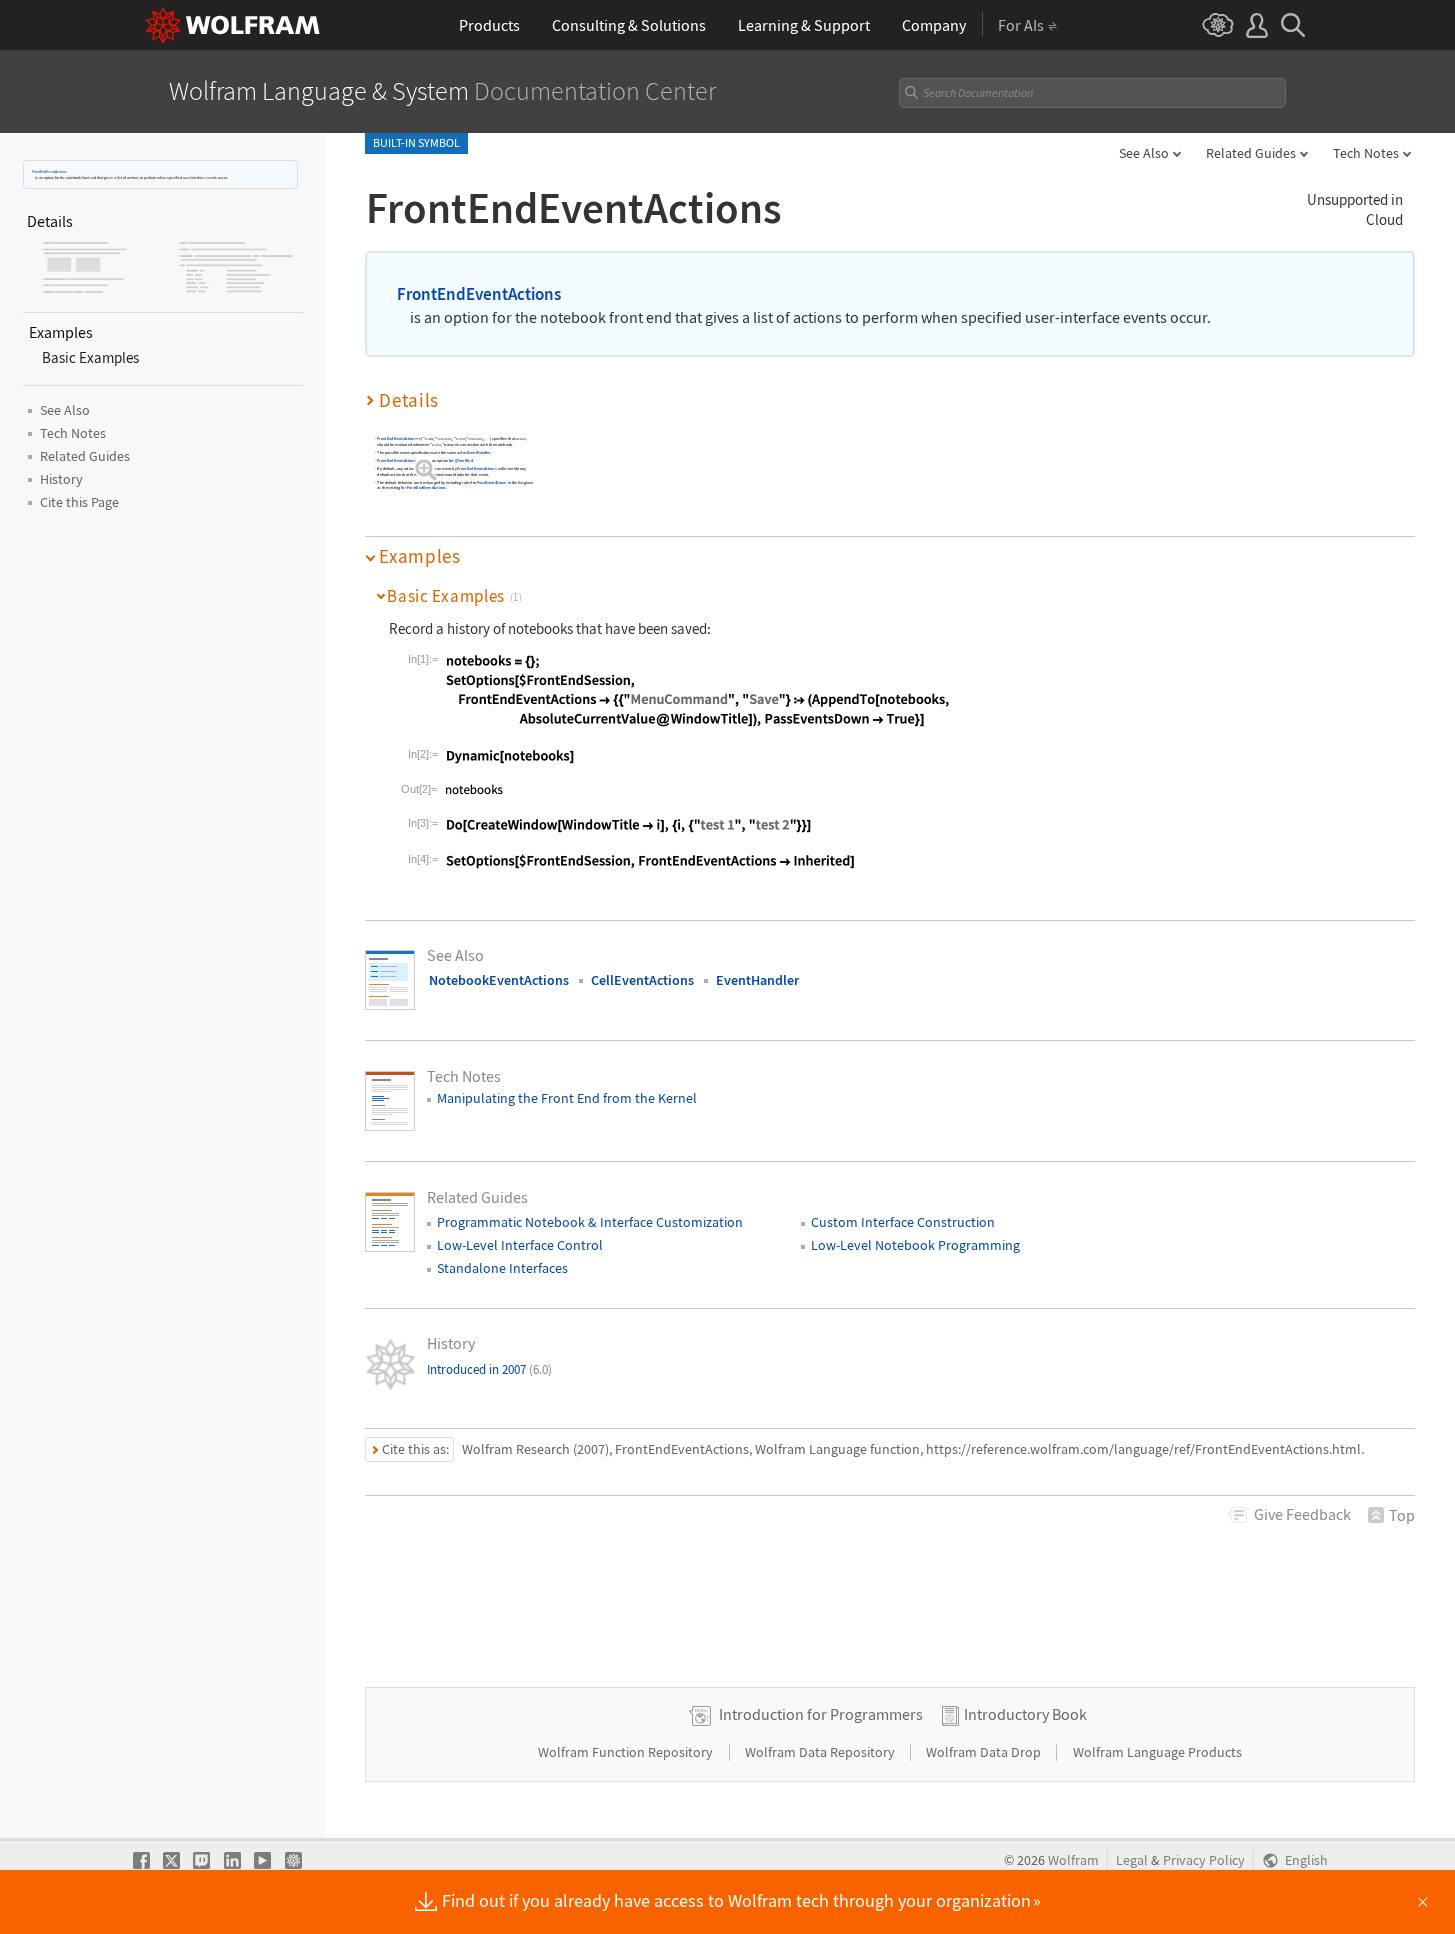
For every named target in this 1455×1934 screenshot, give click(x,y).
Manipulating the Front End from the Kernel (567, 1098)
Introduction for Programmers (821, 1714)
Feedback (1302, 1514)
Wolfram (1073, 1860)
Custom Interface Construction (903, 1222)
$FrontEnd (464, 460)
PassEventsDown (491, 482)
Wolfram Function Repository (627, 1752)
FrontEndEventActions (49, 171)
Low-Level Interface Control (520, 1245)
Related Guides (1251, 153)
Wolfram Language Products (1157, 1752)
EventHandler (479, 452)
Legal (1132, 1860)
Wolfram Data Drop (985, 1752)
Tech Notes (1366, 153)
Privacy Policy (1204, 1860)
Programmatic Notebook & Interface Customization (590, 1222)
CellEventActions (642, 980)
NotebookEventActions (499, 980)
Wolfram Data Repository (821, 1752)
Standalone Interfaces (502, 1268)
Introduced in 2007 (489, 1369)
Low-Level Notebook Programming (915, 1245)
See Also (1144, 153)
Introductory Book (1025, 1714)
